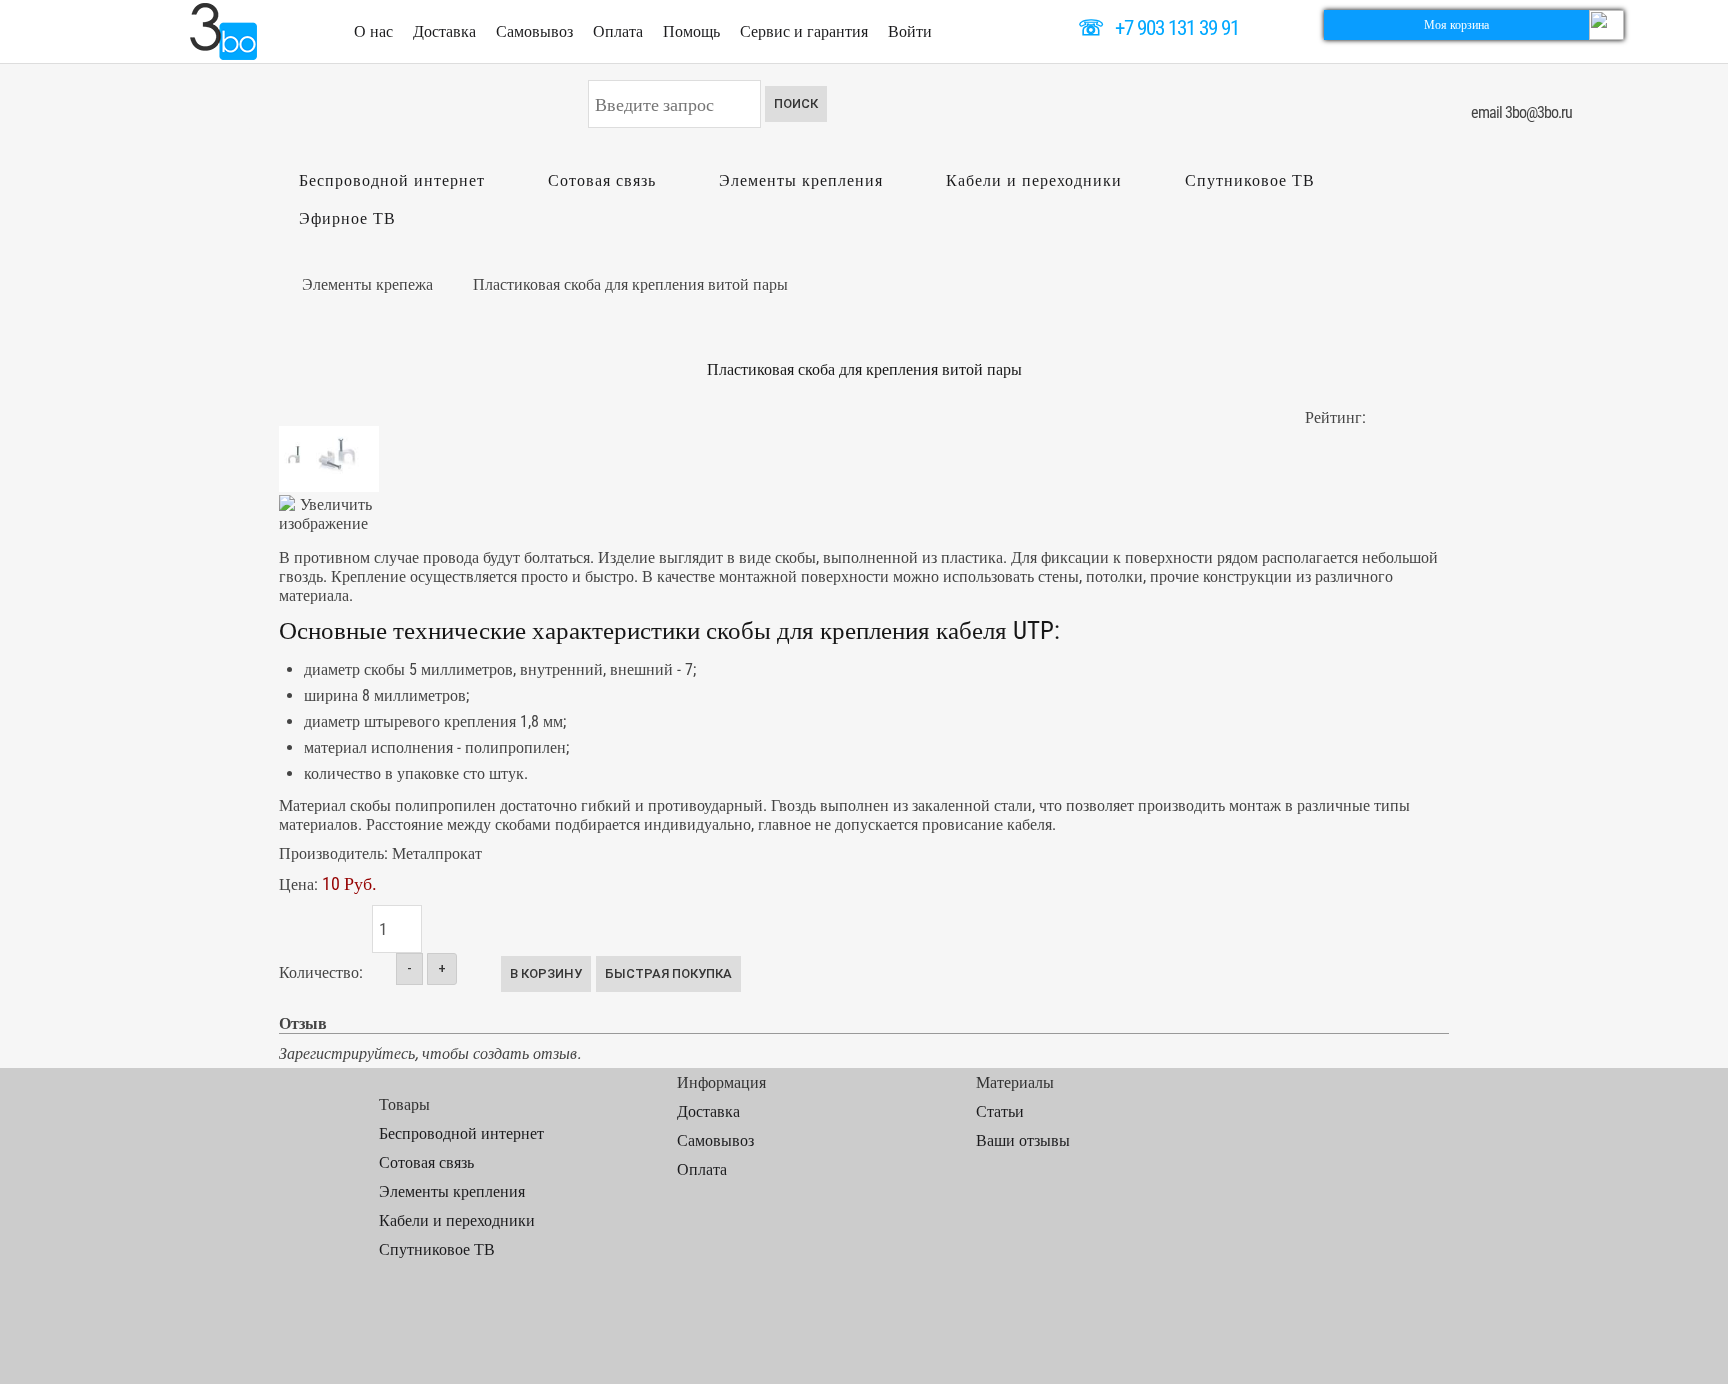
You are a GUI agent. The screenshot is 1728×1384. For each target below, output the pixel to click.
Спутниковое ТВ (1250, 180)
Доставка (444, 31)
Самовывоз (534, 31)
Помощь (691, 31)
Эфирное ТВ (347, 218)
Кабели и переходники (1034, 180)
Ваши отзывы (1023, 1140)
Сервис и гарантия (804, 31)
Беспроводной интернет (392, 180)
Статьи (1000, 1111)
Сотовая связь (602, 180)
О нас (373, 31)
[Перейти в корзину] (1606, 23)
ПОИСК (796, 103)
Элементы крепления (801, 180)
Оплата (618, 31)
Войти (910, 31)
